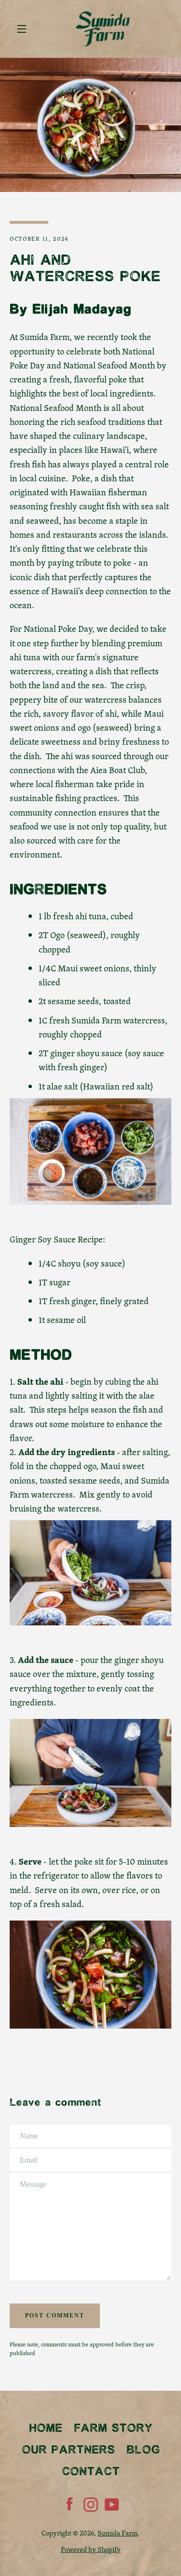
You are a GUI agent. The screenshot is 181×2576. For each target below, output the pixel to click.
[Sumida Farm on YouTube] (112, 2503)
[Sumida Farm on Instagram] (91, 2503)
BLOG (143, 2450)
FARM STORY (113, 2429)
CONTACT (91, 2472)
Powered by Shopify (91, 2549)
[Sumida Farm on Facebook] (70, 2503)
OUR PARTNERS (68, 2450)
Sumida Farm (118, 2533)
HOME (46, 2429)
